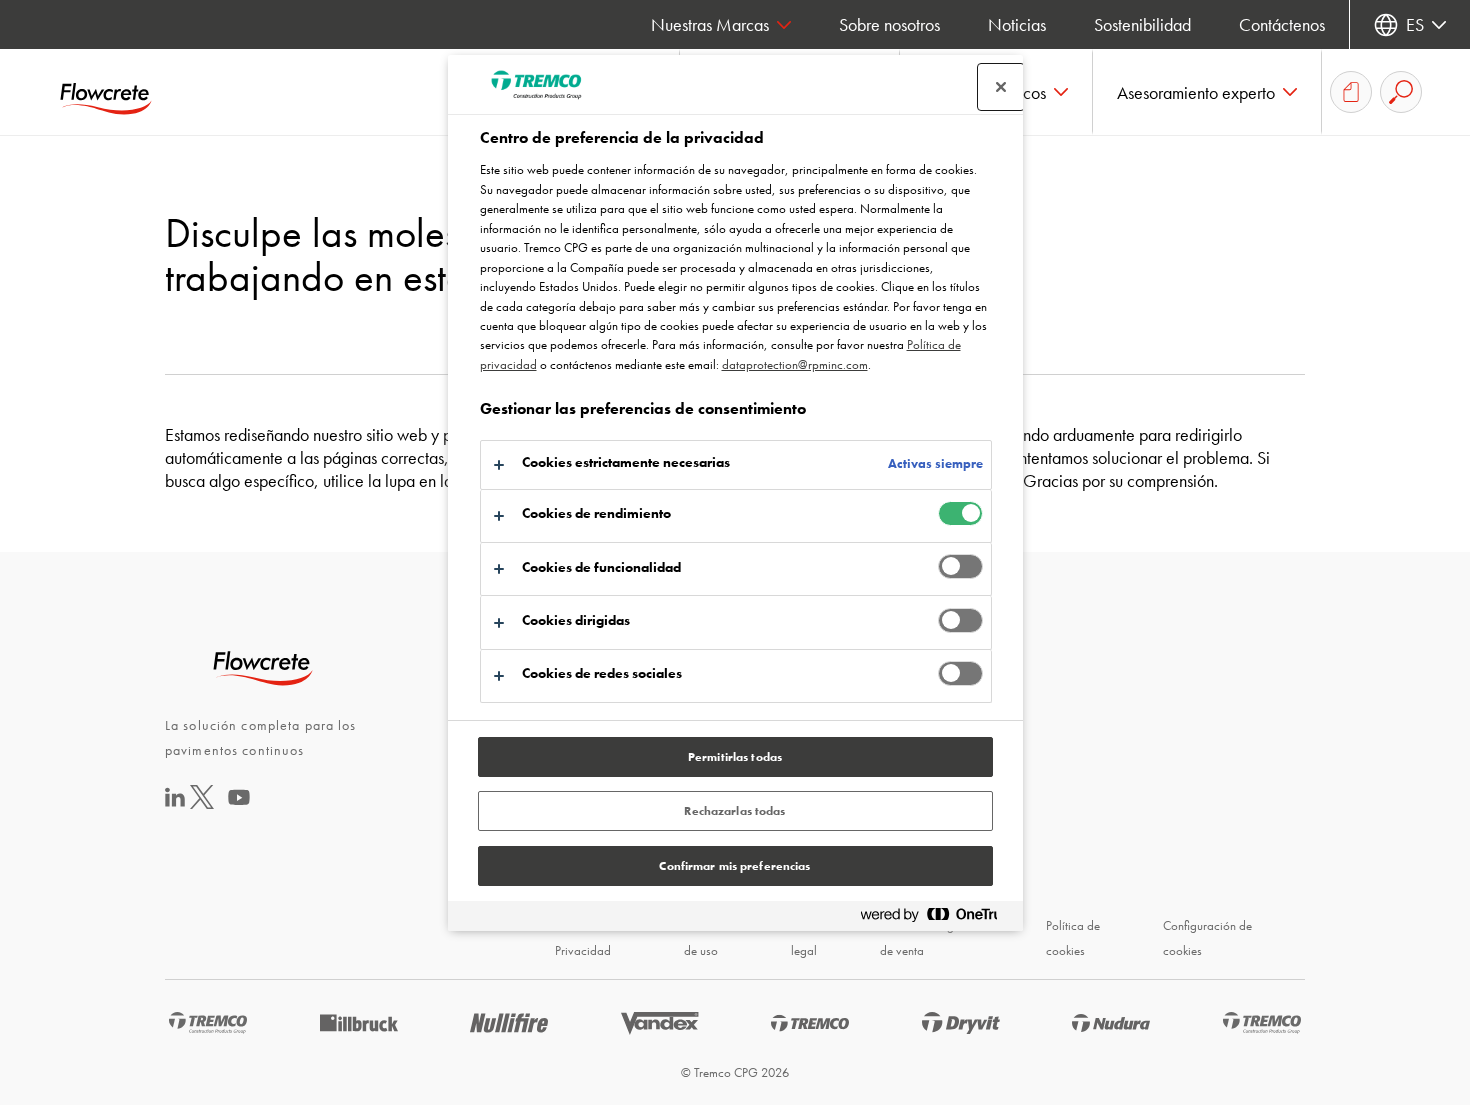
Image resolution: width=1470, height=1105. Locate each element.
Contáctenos (1282, 24)
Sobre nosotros (889, 24)
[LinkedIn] (175, 800)
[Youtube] (239, 810)
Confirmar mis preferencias (734, 866)
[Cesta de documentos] (1351, 92)
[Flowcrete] (120, 92)
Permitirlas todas (735, 757)
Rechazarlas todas (734, 811)
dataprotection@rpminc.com (795, 364)
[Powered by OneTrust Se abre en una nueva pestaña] (937, 918)
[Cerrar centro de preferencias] (1001, 87)
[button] (1207, 92)
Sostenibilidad (1142, 24)
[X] (202, 802)
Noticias (1017, 24)
